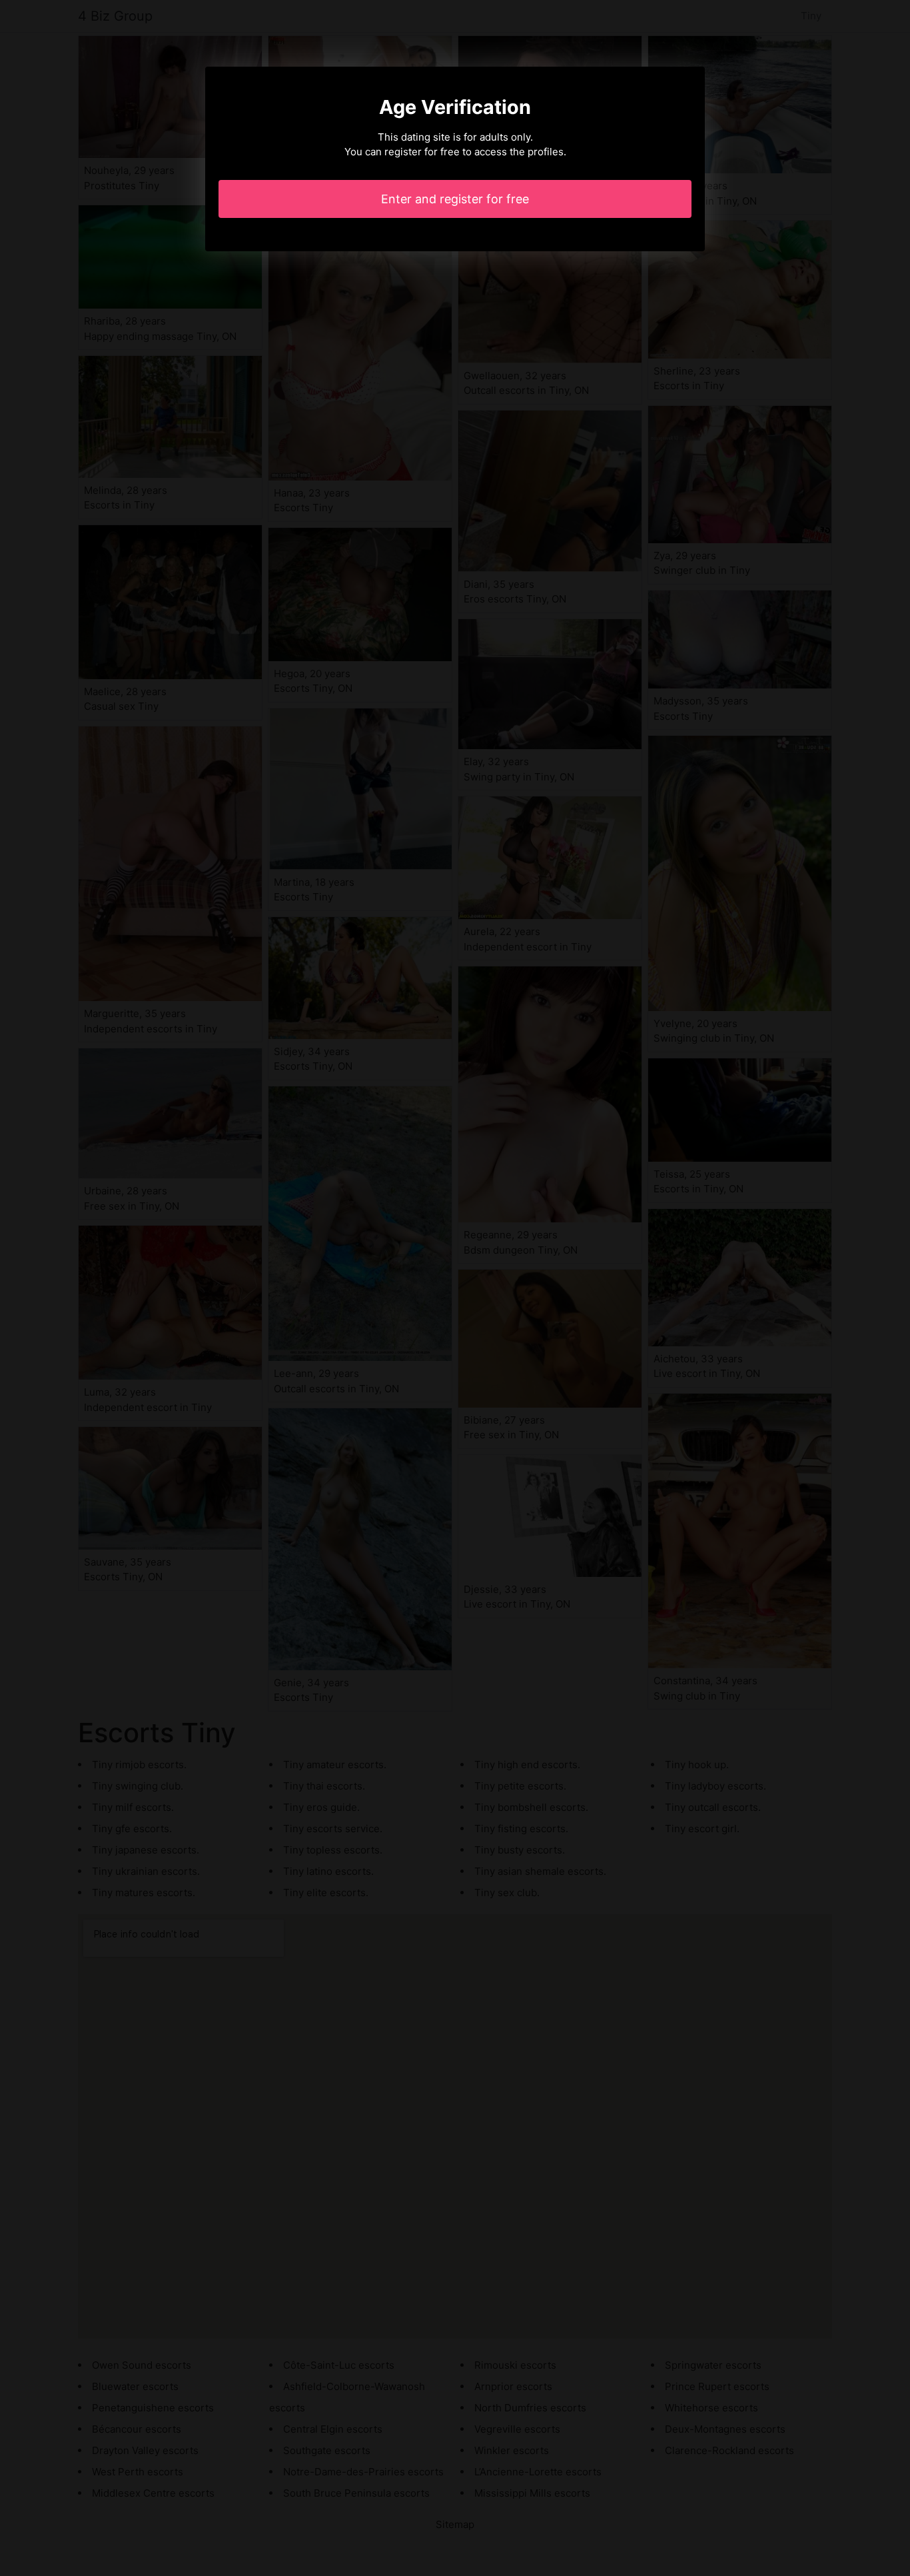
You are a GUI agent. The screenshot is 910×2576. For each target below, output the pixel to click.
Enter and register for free (455, 199)
